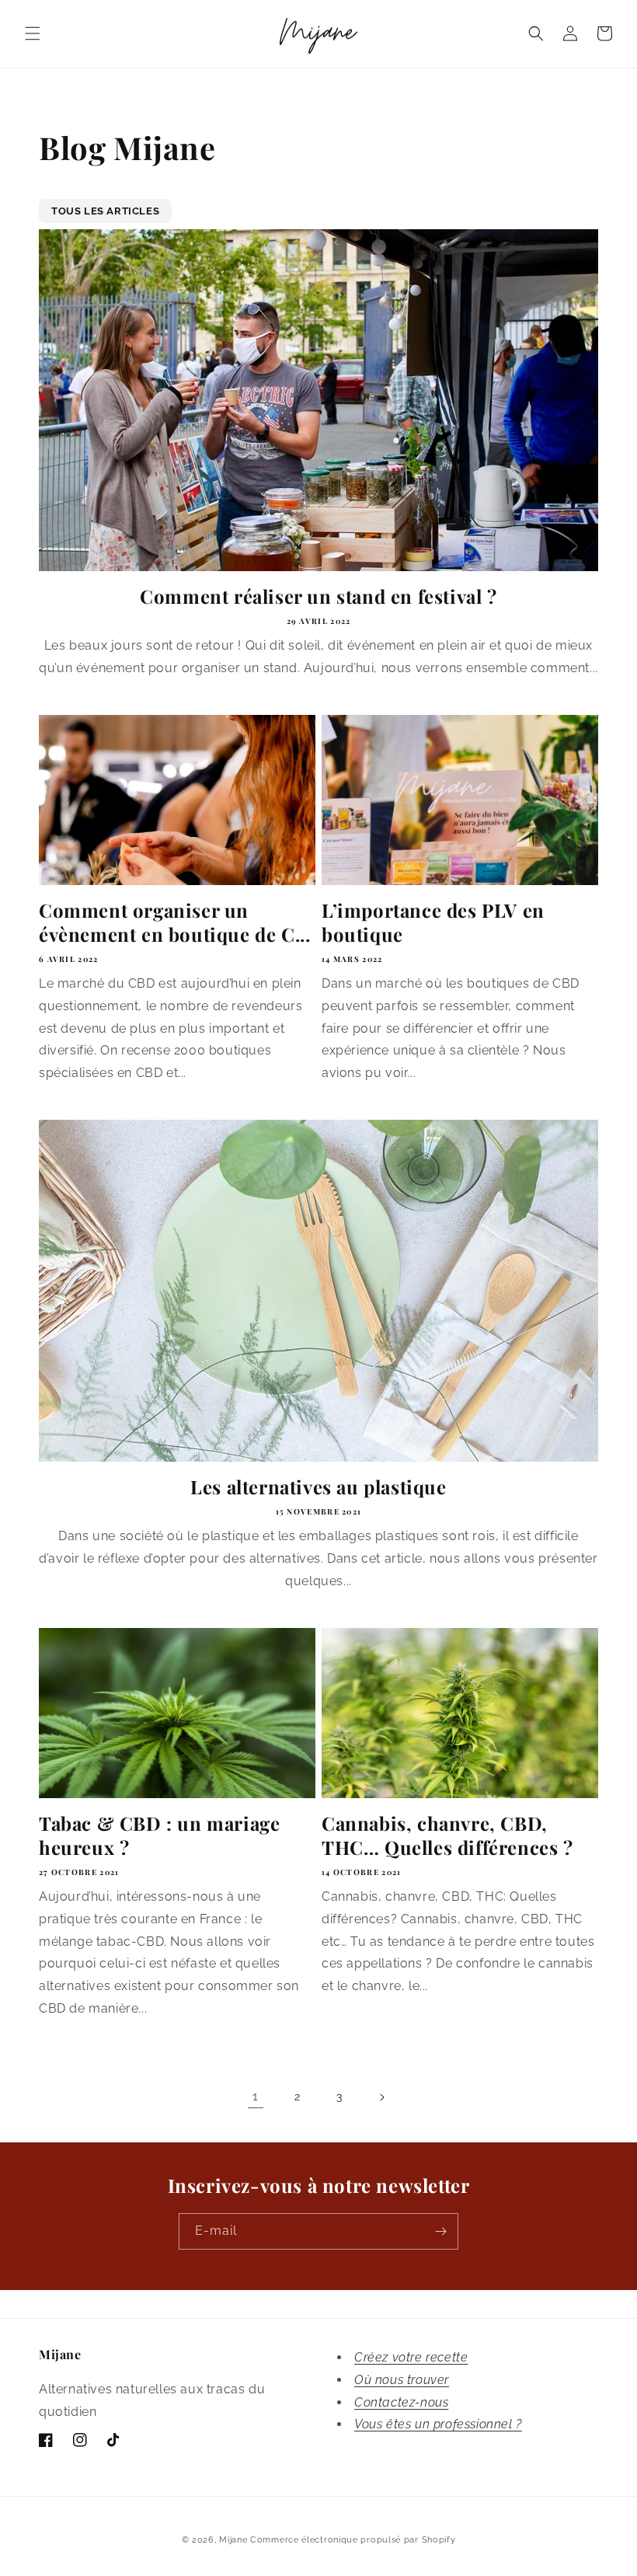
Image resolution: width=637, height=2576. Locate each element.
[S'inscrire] (440, 2231)
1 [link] (256, 2096)
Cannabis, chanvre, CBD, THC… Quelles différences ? (447, 1835)
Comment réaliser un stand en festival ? (318, 596)
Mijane (233, 2540)
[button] (33, 33)
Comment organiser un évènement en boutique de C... (174, 922)
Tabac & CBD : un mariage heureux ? (159, 1835)
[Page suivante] (381, 2097)
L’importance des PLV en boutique (433, 922)
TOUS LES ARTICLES (105, 211)
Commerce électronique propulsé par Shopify (353, 2540)
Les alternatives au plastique (318, 1487)
